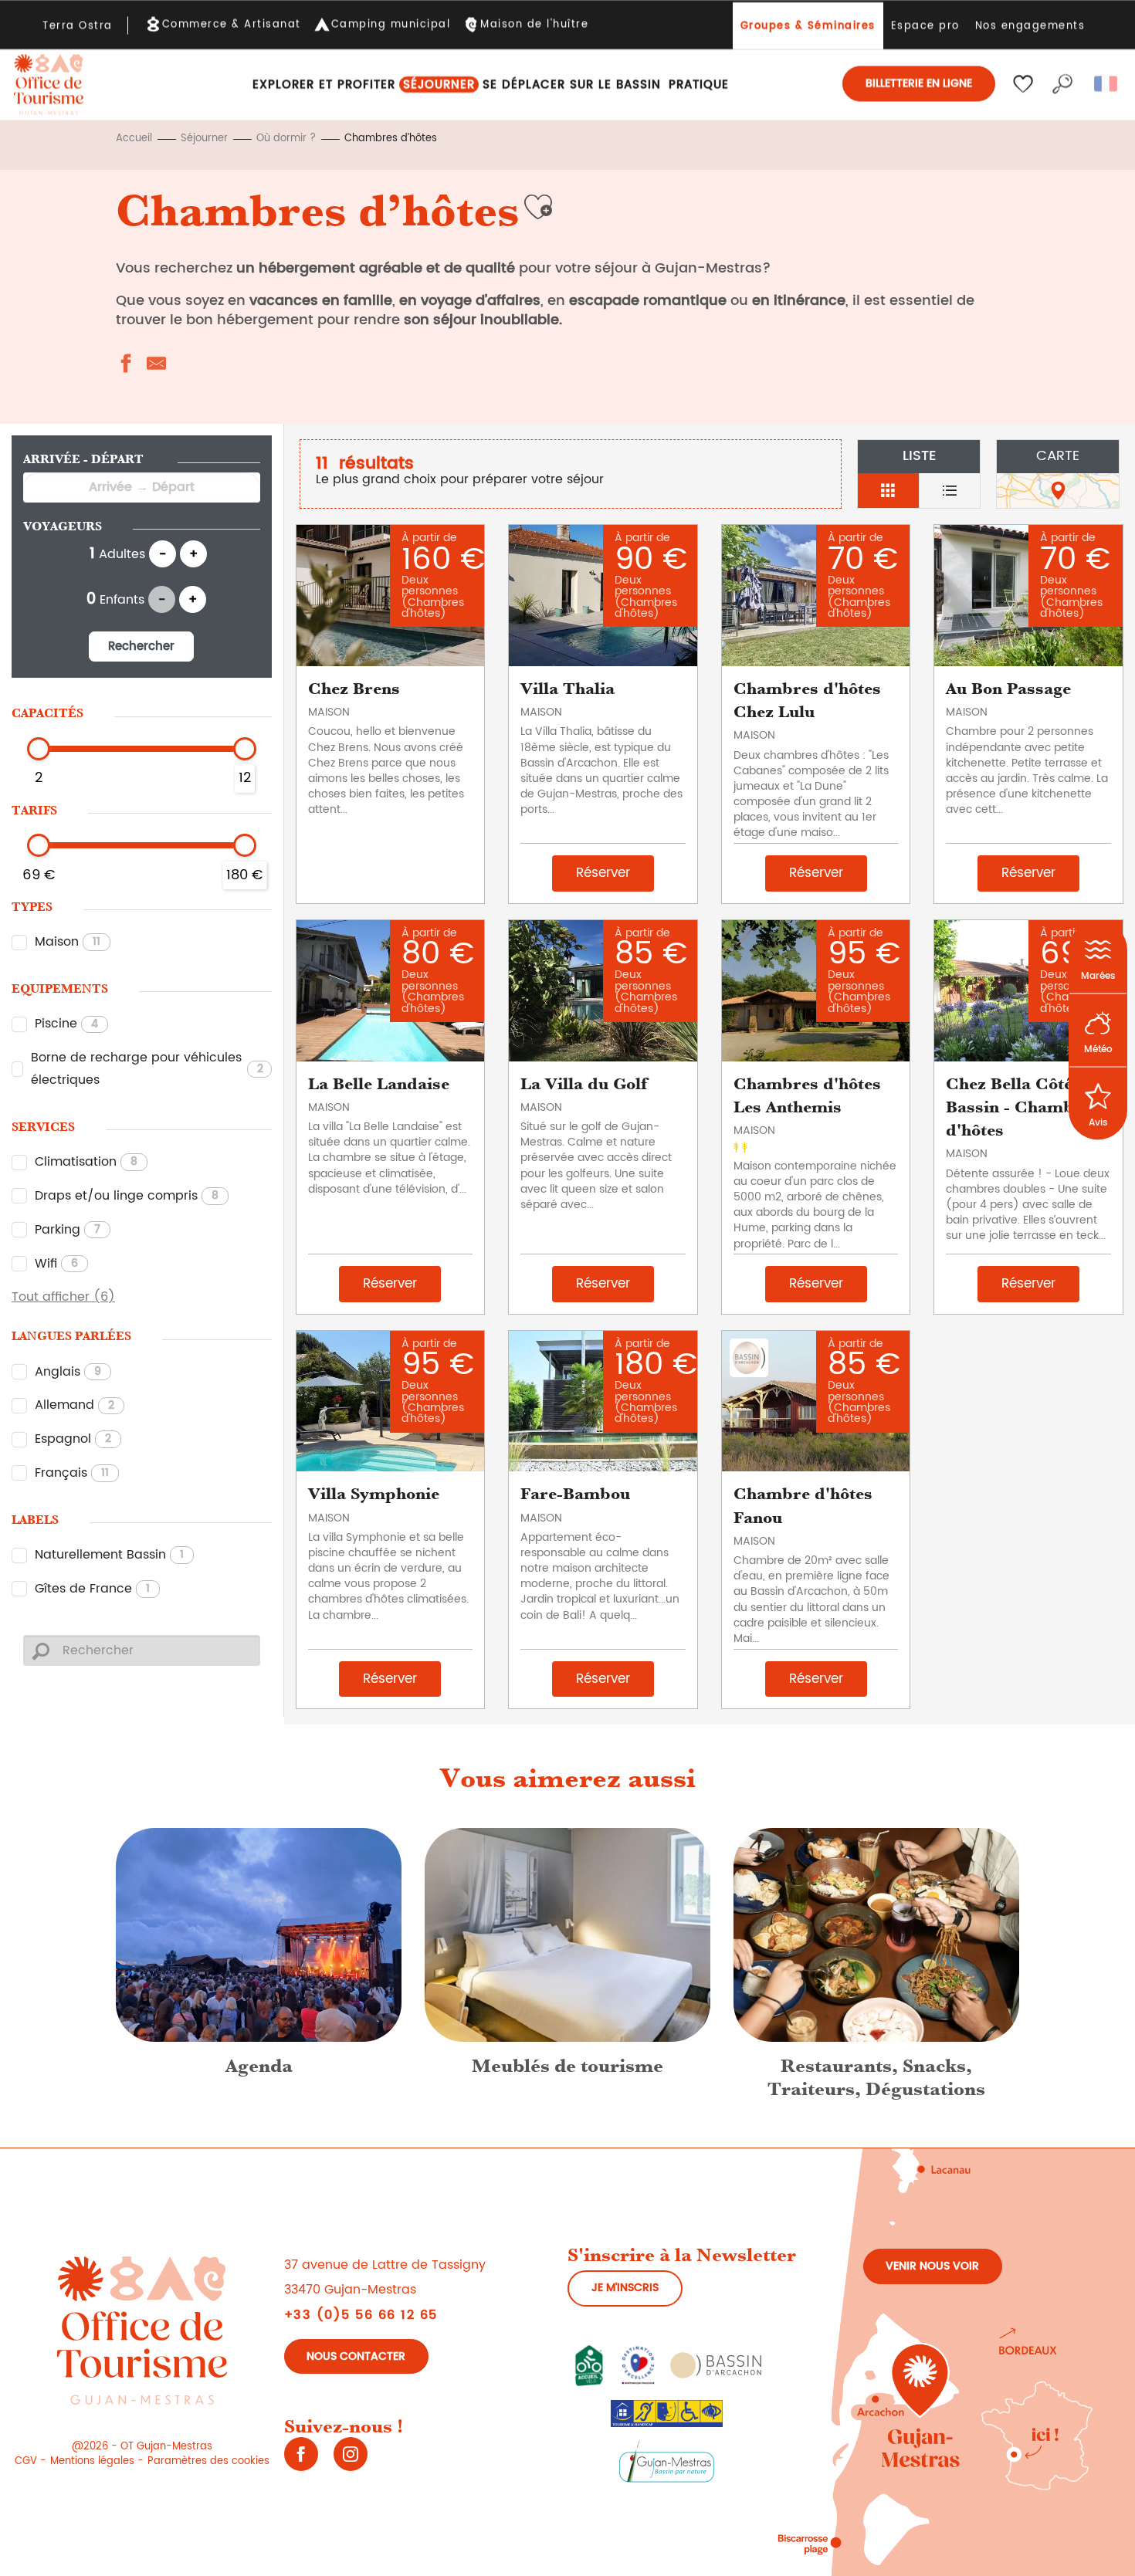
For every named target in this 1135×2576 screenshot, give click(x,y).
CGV (26, 2461)
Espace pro (925, 26)
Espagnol (73, 1439)
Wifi (56, 1264)
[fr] (1107, 83)
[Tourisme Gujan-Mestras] (49, 85)
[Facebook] (301, 2459)
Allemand (75, 1405)
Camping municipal (391, 25)
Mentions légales (92, 2461)
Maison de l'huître (534, 25)
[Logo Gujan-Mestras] (667, 2460)
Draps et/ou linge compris (127, 1196)
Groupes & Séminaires (808, 26)
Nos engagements (1030, 26)
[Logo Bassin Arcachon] (716, 2364)
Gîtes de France (92, 1589)
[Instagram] (351, 2459)
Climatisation (86, 1162)
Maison (68, 942)
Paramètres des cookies (208, 2461)
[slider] (39, 749)
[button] (1062, 83)
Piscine (66, 1024)
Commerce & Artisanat (232, 25)
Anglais (68, 1372)
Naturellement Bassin (109, 1555)
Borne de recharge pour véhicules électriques (147, 1069)
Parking (68, 1230)
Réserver (603, 873)
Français (72, 1473)
